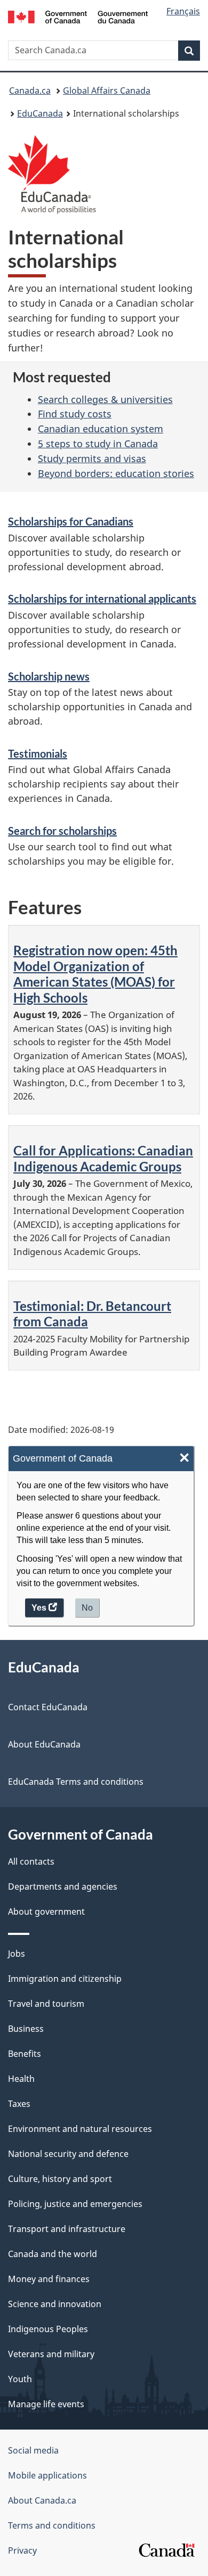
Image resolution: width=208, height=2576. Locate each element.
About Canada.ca (42, 2500)
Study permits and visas (92, 458)
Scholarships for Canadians (71, 521)
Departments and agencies (63, 1886)
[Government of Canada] (78, 16)
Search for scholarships (62, 831)
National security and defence (68, 2154)
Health (21, 2079)
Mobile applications (47, 2475)
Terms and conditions (52, 2525)
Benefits (25, 2054)
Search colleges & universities (105, 399)
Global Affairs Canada (107, 91)
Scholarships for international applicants (102, 598)
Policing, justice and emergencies (75, 2204)
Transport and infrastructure (67, 2229)
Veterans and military (51, 2354)
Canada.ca (30, 91)
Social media (33, 2450)
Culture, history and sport (60, 2179)
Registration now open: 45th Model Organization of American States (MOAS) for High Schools (95, 974)
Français (183, 11)
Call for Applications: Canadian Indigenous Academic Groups (103, 1158)
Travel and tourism (46, 2004)
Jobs (17, 1954)
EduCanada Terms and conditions (76, 1782)
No (87, 1608)
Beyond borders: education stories (116, 473)
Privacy (22, 2550)
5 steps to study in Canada (98, 444)
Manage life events (46, 2404)
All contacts (31, 1861)
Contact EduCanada (48, 1707)
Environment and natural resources (80, 2129)
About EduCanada (44, 1744)
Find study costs (75, 414)
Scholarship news (49, 676)
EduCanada (40, 113)
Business (26, 2029)
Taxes (19, 2104)
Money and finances (49, 2279)
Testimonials (38, 753)
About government (46, 1912)
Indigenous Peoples (48, 2329)
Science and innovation (55, 2304)
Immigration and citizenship (65, 1979)
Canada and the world (53, 2254)
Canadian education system (101, 429)
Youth (20, 2379)
